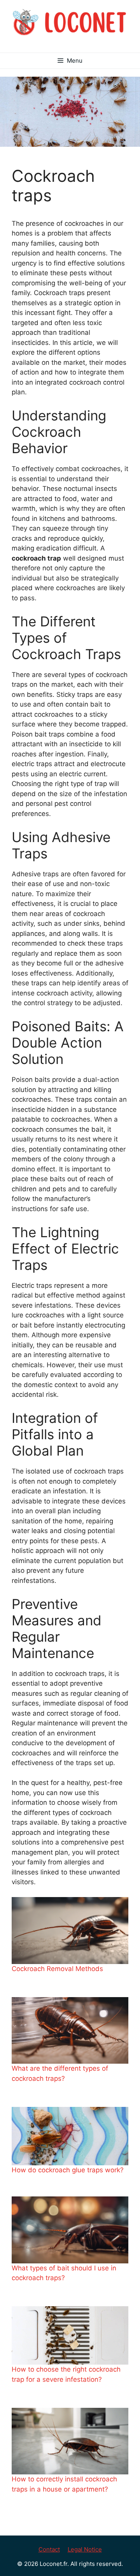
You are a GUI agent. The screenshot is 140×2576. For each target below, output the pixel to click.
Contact (49, 2549)
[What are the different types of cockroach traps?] (70, 2030)
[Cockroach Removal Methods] (70, 1930)
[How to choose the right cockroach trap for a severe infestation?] (70, 2335)
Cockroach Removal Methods (57, 1969)
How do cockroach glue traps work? (68, 2170)
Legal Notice (85, 2549)
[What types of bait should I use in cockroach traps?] (70, 2230)
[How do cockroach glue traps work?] (70, 2136)
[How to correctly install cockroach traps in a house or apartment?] (70, 2441)
